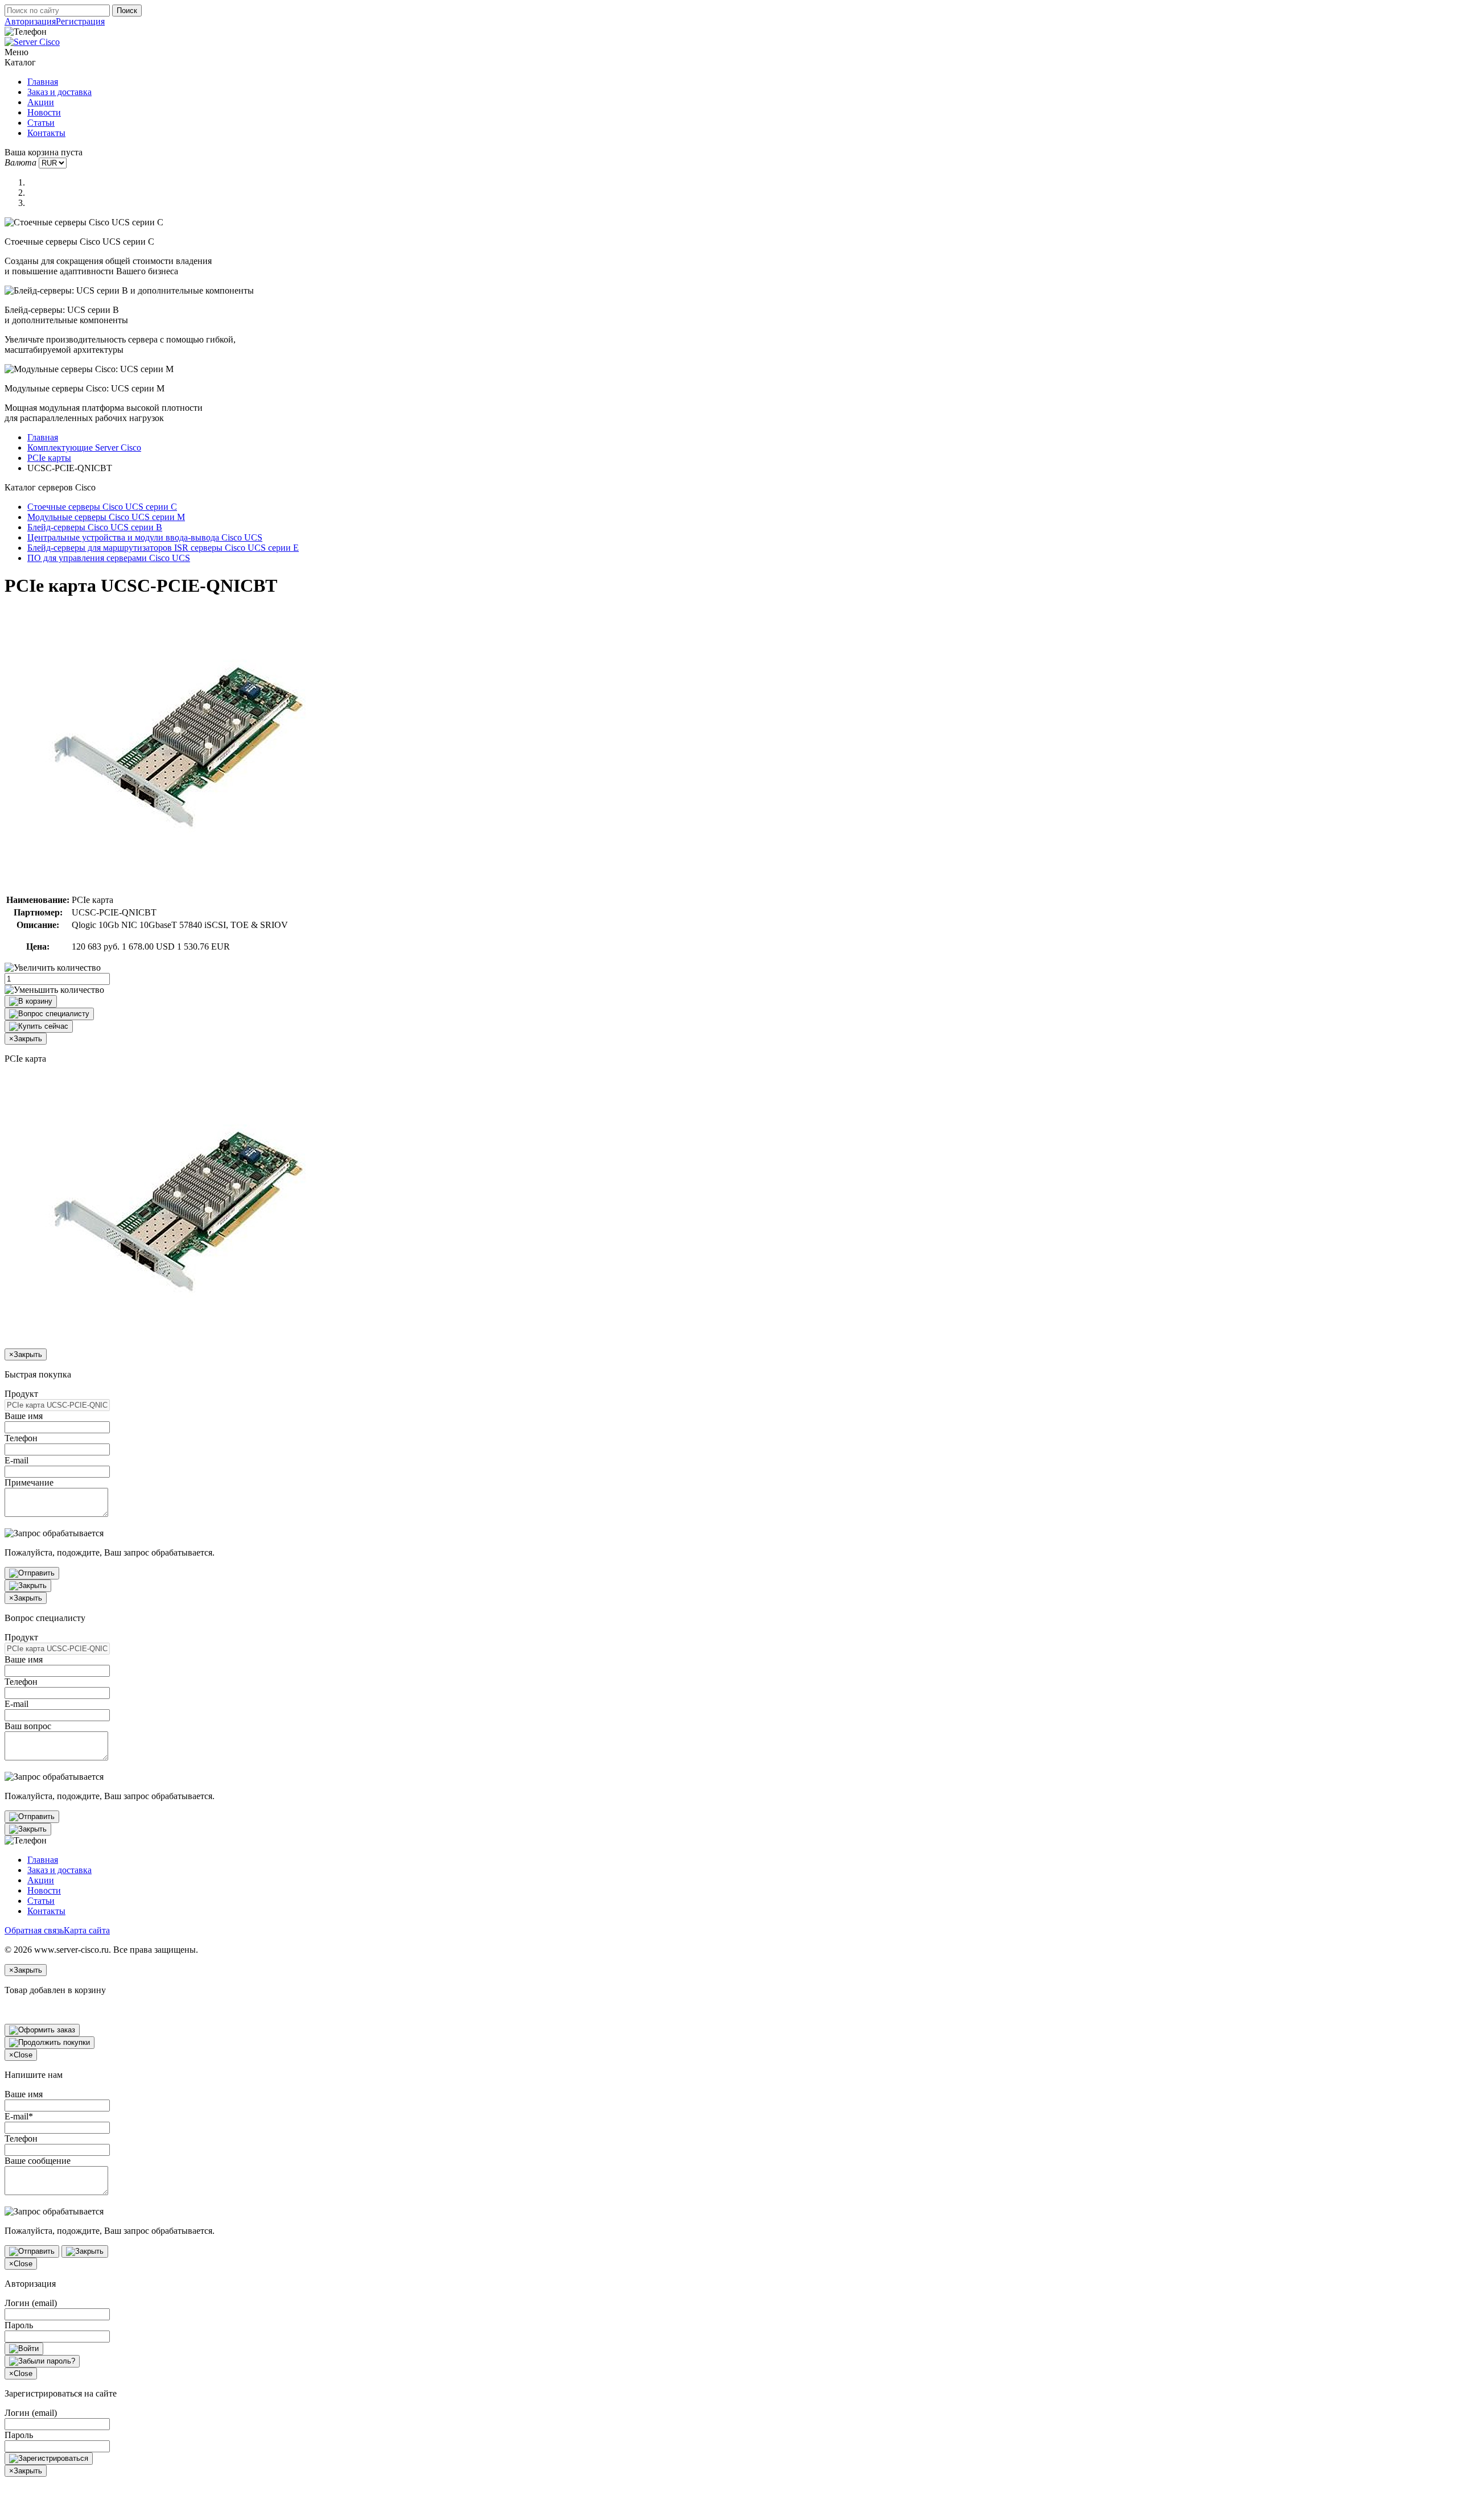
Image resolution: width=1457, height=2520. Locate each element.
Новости (44, 112)
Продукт (21, 1394)
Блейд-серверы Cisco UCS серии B (95, 527)
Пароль (19, 2325)
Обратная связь (34, 1930)
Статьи (41, 123)
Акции (41, 102)
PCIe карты (49, 458)
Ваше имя (24, 1416)
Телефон (21, 1438)
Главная (43, 82)
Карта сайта (87, 1930)
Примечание (29, 1482)
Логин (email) (31, 2303)
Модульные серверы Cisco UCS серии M (106, 517)
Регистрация (80, 21)
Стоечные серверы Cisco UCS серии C (102, 507)
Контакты (46, 133)
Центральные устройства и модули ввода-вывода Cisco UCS (145, 537)
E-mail (17, 1460)
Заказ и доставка (59, 92)
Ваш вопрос (28, 1726)
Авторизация (30, 21)
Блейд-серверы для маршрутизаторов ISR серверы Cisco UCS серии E (163, 548)
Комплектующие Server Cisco (84, 448)
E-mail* (19, 2116)
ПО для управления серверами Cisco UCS (109, 558)
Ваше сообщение (38, 2161)
